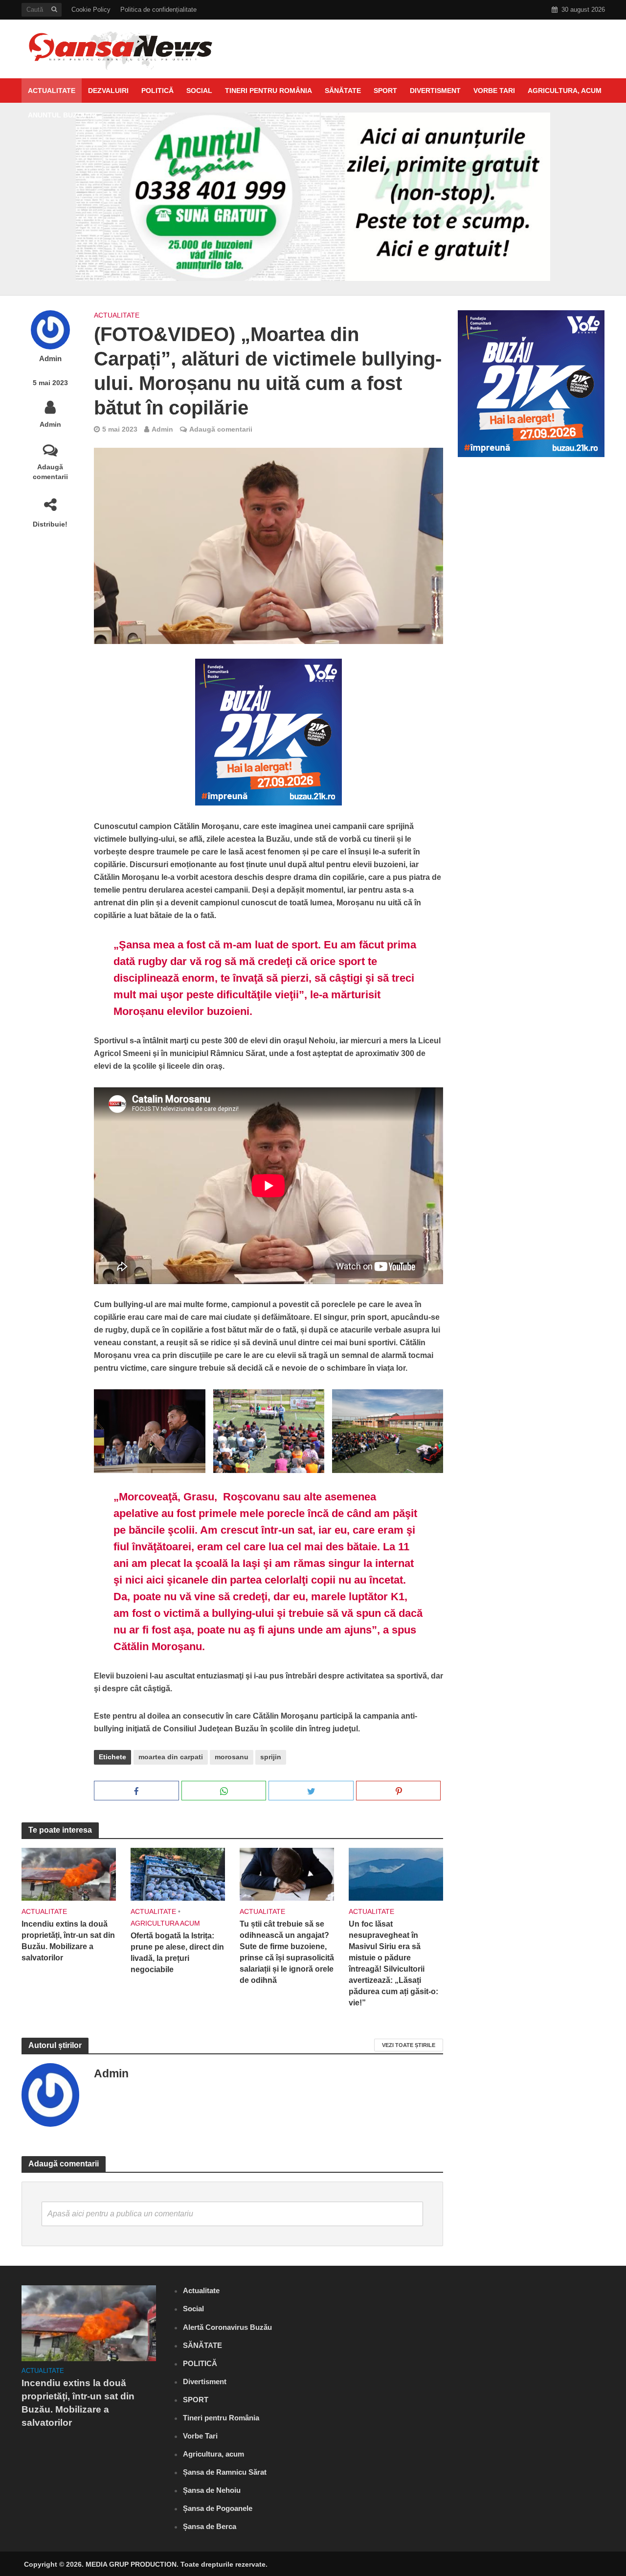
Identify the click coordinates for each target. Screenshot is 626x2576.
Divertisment (435, 91)
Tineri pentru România (268, 91)
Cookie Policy (91, 10)
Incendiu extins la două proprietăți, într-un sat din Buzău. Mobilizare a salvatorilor (68, 1941)
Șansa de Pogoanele (218, 2508)
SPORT (385, 91)
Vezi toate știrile (409, 2045)
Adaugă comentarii (50, 472)
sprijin (271, 1757)
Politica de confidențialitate (158, 10)
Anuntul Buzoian (61, 115)
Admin (50, 359)
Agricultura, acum (565, 91)
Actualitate (52, 91)
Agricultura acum (165, 1923)
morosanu (232, 1757)
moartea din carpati (171, 1757)
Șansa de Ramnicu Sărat (225, 2472)
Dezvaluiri (108, 91)
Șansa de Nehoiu (212, 2490)
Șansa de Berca (210, 2526)
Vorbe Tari (494, 91)
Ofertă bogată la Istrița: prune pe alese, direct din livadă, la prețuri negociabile (177, 1953)
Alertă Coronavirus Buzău (227, 2327)
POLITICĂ (157, 91)
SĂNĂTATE (343, 91)
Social (199, 91)
